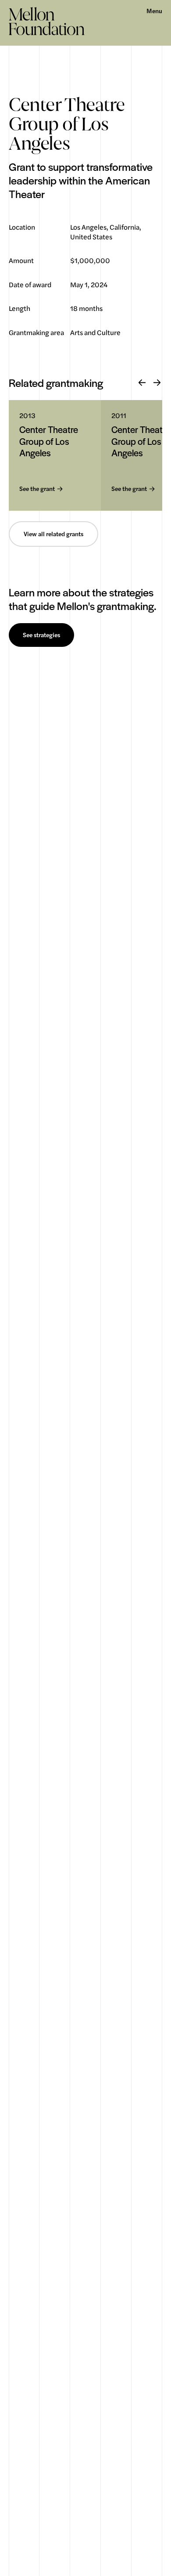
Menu (154, 11)
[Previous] (142, 383)
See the (37, 489)
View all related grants (53, 534)
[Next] (157, 383)
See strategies (41, 635)
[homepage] (47, 21)
